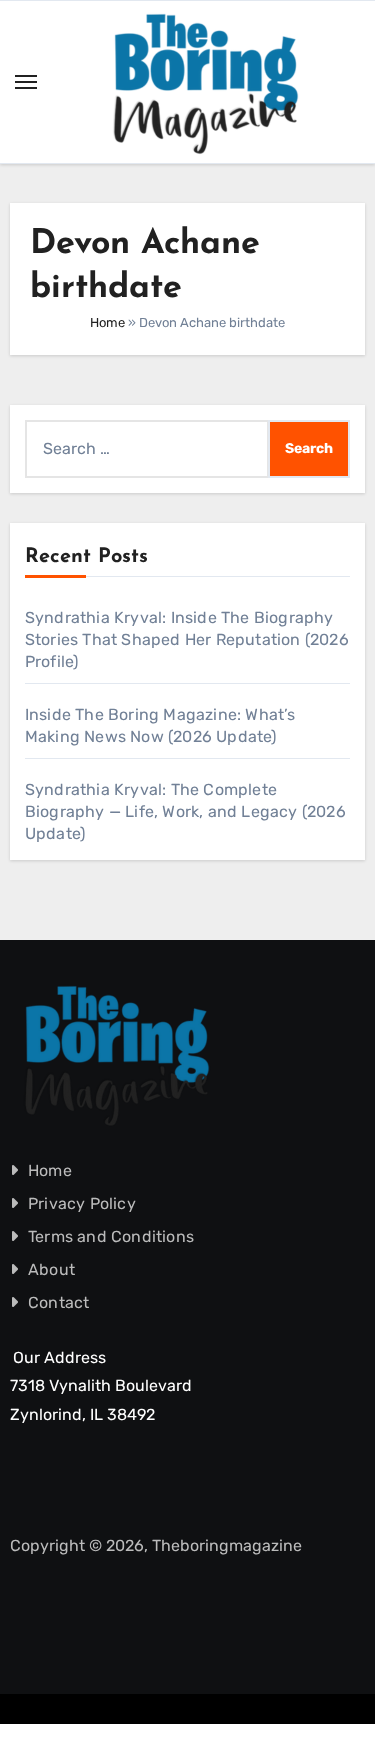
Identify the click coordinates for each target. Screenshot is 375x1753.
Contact (58, 1302)
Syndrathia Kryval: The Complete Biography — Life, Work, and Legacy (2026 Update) (185, 811)
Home (107, 322)
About (51, 1269)
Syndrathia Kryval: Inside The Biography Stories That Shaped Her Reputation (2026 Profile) (187, 639)
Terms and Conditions (111, 1236)
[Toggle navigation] (26, 82)
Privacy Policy (82, 1203)
